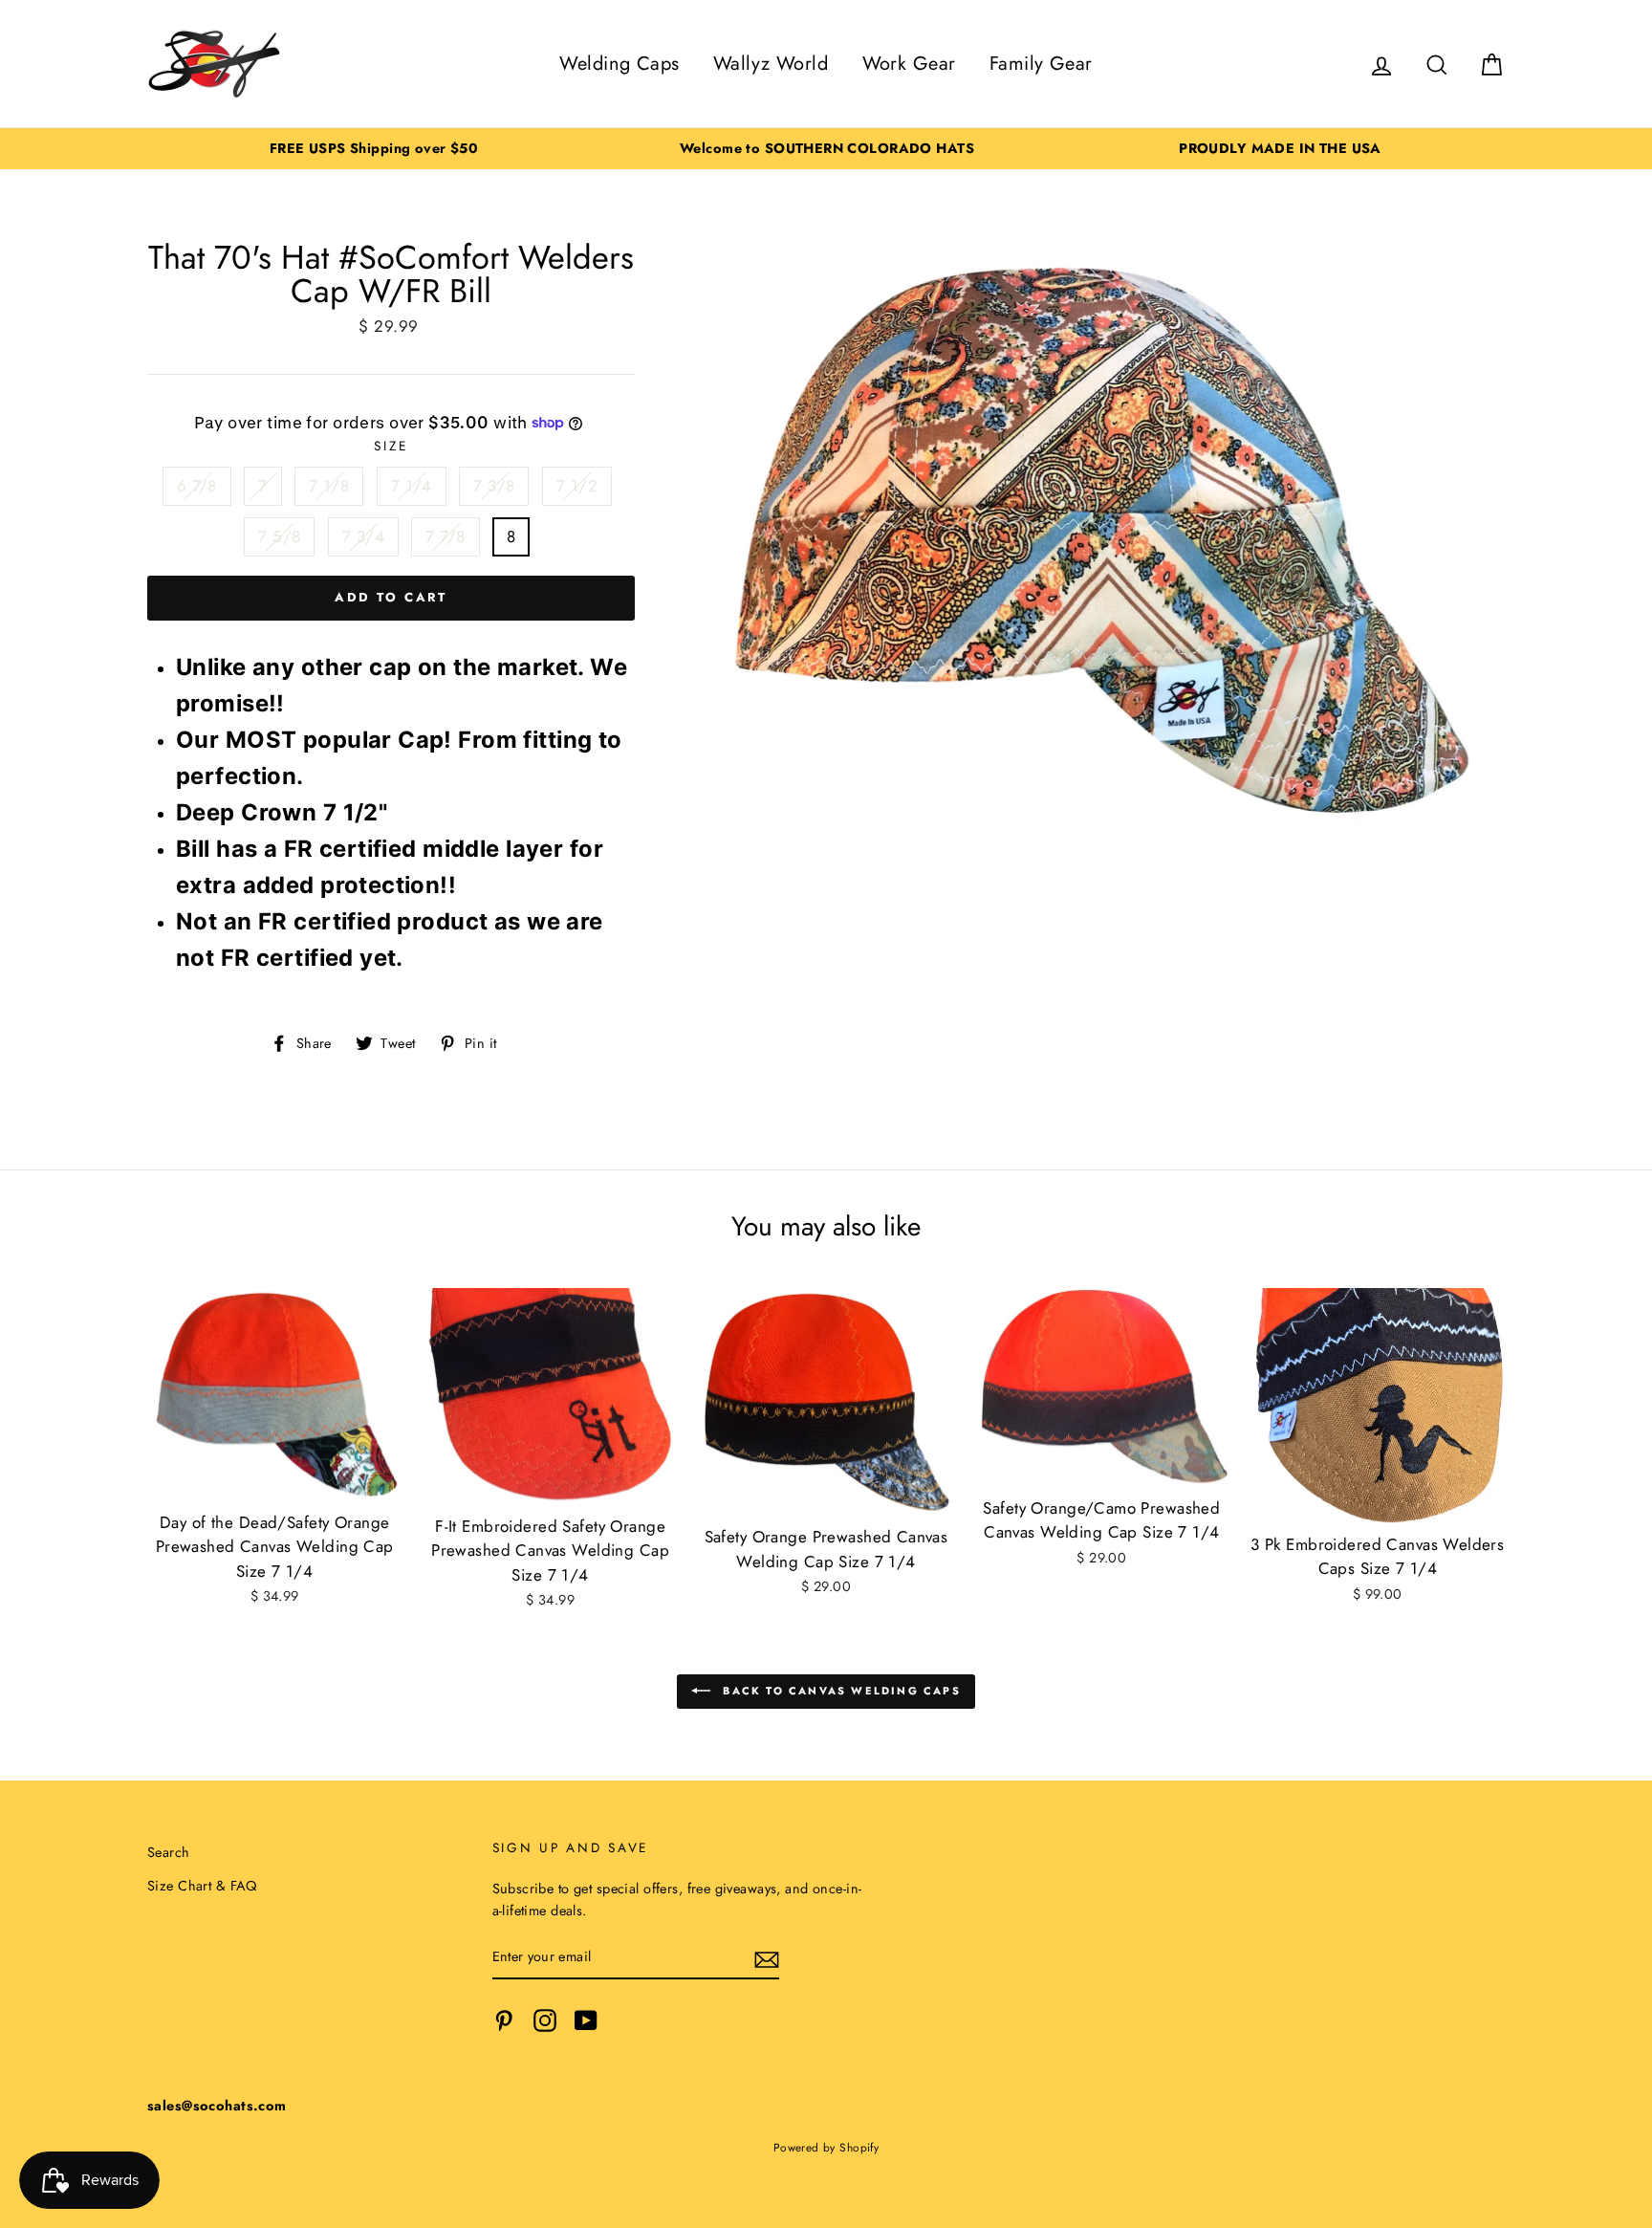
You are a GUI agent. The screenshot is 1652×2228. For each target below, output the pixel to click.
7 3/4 (363, 536)
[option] (374, 149)
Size (391, 446)
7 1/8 (329, 486)
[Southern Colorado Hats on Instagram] (545, 2020)
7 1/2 (577, 486)
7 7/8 (445, 536)
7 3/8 (494, 486)
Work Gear (909, 64)
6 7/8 (197, 486)
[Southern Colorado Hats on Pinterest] (504, 2020)
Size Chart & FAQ (202, 1886)
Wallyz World (771, 64)
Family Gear (1041, 64)
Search (169, 1852)
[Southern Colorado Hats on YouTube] (586, 2020)
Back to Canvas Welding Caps (839, 1691)
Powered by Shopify (826, 2147)
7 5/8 (279, 536)
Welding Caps (619, 64)
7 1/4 (412, 486)
